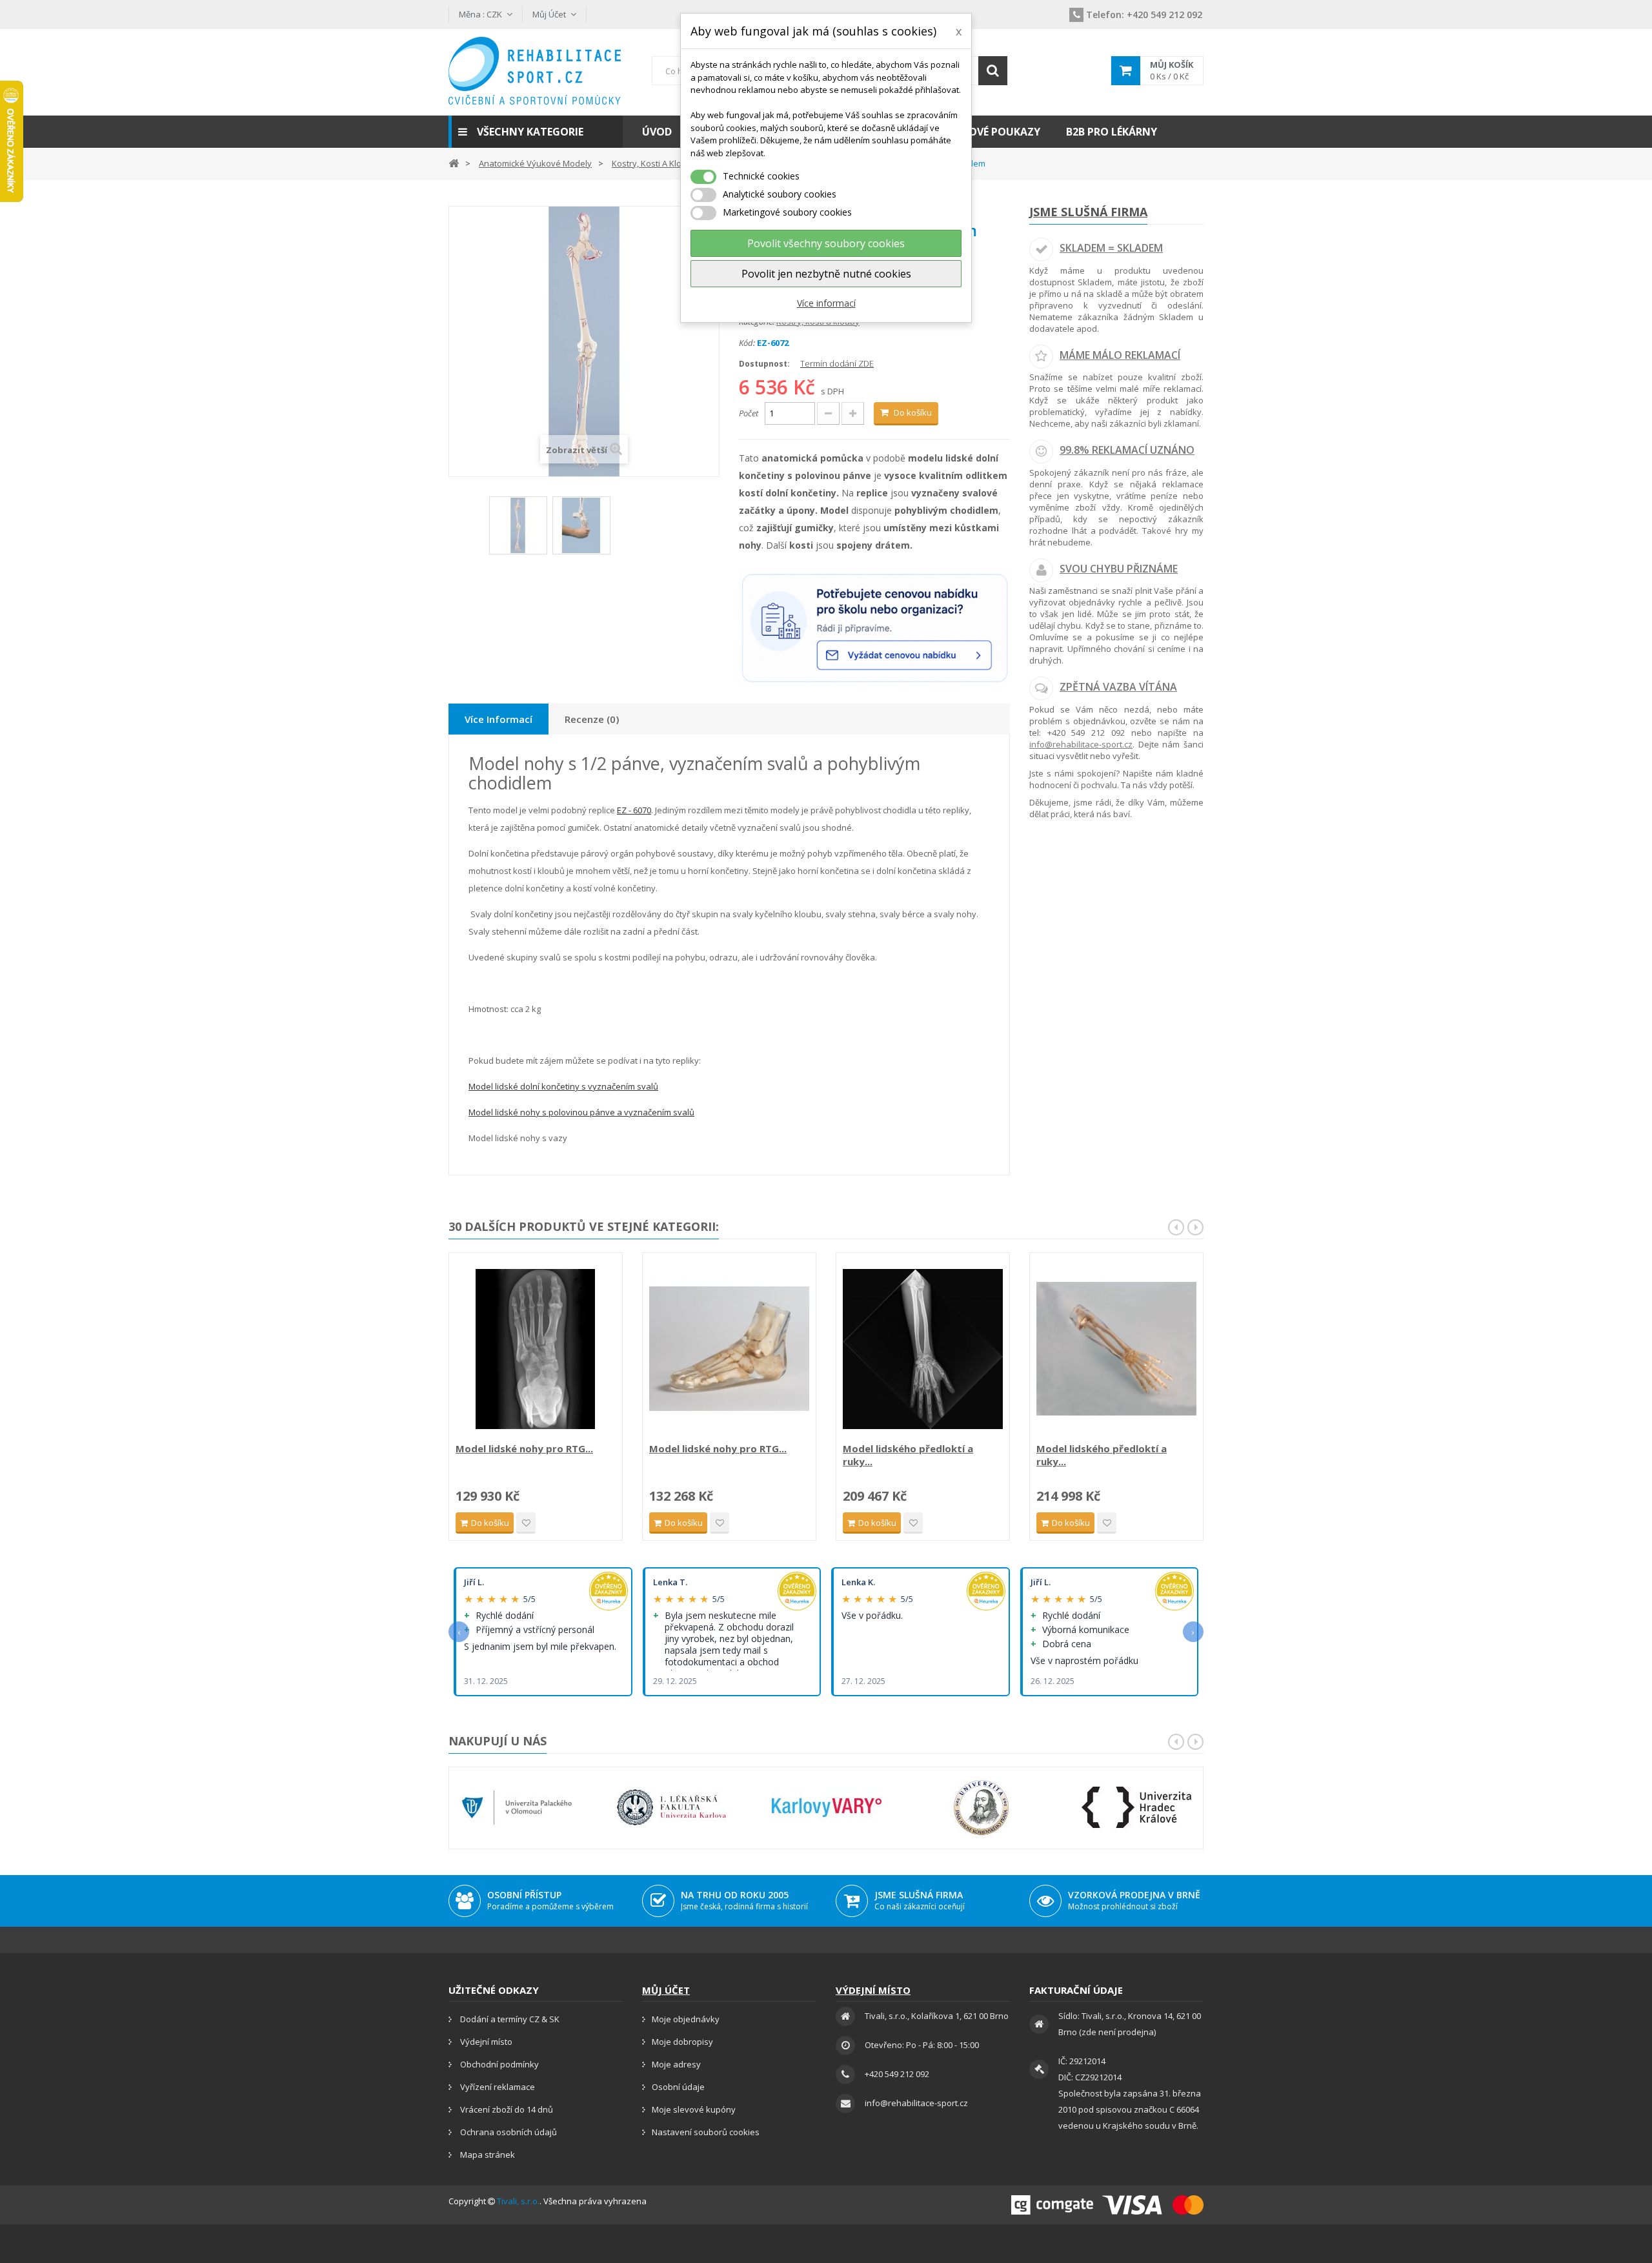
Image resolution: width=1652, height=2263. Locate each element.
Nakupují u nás (498, 1741)
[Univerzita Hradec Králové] (1136, 1808)
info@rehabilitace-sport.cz (1081, 744)
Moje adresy (676, 2064)
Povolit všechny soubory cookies (826, 243)
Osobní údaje (678, 2087)
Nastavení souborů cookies (706, 2132)
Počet (749, 413)
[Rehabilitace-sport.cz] (536, 71)
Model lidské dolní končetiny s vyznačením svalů (563, 1086)
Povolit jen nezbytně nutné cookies (826, 274)
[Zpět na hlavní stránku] (454, 162)
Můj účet (666, 1990)
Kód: (747, 343)
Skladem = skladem (1111, 248)
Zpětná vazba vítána (1118, 687)
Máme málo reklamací (1120, 355)
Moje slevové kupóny (694, 2109)
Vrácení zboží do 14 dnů (506, 2109)
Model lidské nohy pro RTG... (524, 1448)
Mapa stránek (487, 2155)
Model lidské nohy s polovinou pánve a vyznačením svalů (581, 1112)
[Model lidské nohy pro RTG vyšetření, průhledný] (729, 1349)
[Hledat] (993, 71)
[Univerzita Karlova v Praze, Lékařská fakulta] (672, 1808)
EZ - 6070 (634, 810)
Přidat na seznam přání (526, 1523)
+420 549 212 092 (1144, 15)
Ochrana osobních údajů (508, 2132)
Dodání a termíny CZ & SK (509, 2019)
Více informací (826, 303)
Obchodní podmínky (499, 2064)
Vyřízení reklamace (497, 2087)
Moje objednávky (686, 2019)
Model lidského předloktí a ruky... (908, 1455)
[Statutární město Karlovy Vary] (827, 1808)
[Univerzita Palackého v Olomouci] (517, 1808)
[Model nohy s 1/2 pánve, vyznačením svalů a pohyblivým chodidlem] (518, 525)
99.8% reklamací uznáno (1127, 450)
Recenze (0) (592, 719)
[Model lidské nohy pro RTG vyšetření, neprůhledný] (536, 1349)
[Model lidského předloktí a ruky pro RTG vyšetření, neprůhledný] (923, 1349)
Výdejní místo (485, 2042)
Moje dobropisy (682, 2042)
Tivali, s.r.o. (518, 2201)
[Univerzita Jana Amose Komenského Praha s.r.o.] (982, 1808)
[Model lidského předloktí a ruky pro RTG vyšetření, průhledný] (1116, 1349)
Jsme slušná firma (1088, 212)
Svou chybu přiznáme (1119, 569)
